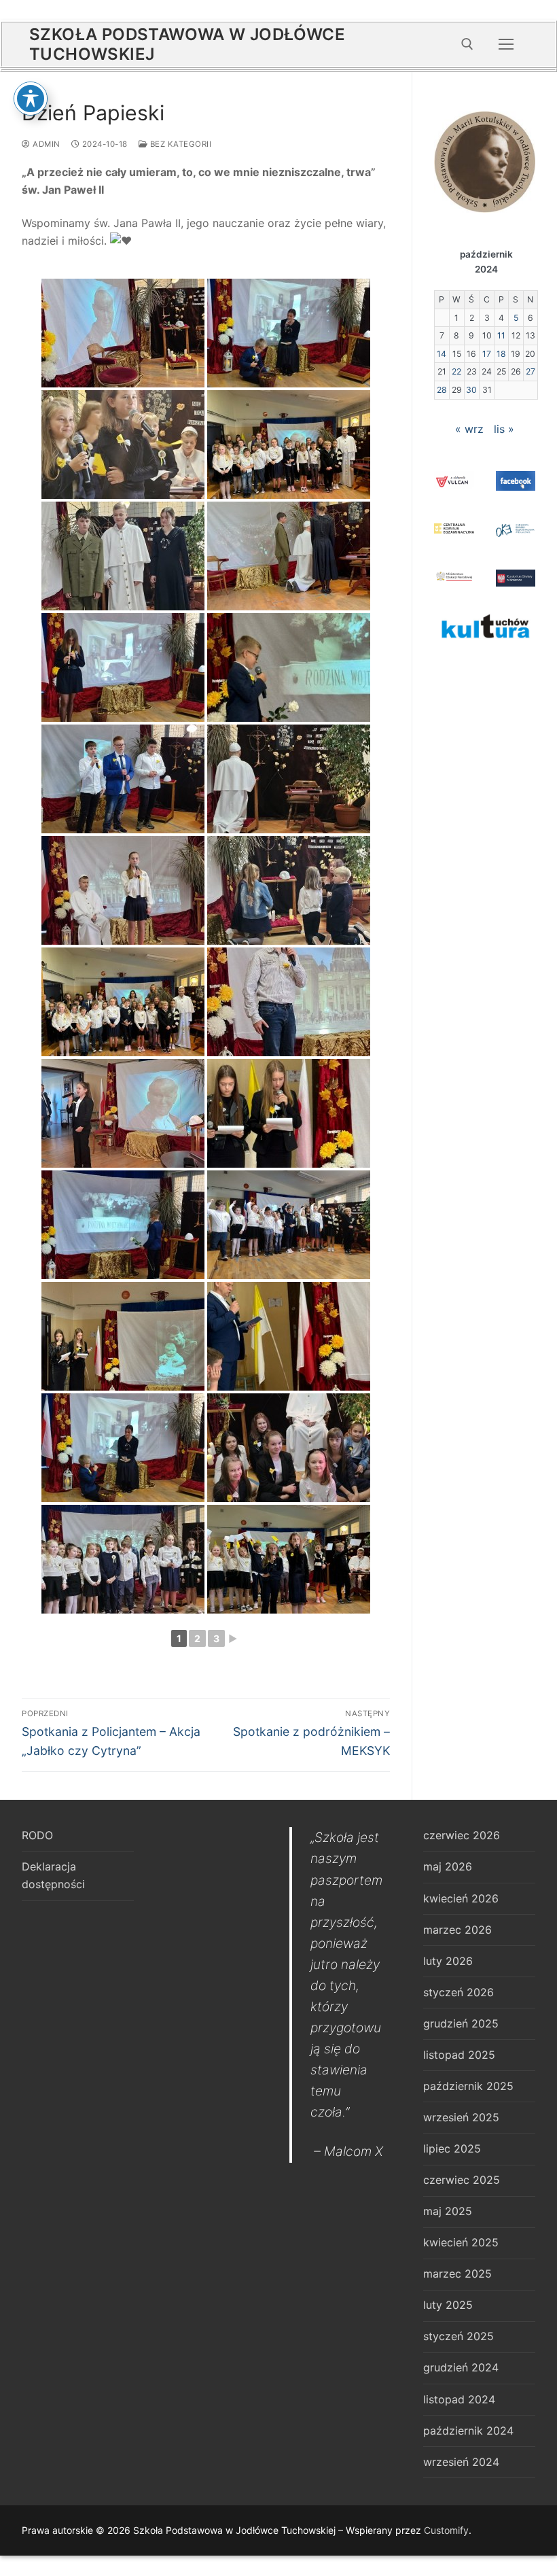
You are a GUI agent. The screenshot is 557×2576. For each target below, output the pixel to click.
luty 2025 (448, 2305)
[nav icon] (506, 44)
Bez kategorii (179, 144)
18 (501, 354)
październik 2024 (468, 2431)
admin (46, 144)
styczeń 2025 (459, 2336)
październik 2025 (468, 2086)
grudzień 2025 (461, 2023)
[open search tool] (467, 44)
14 (442, 354)
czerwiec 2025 (462, 2180)
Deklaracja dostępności (53, 1875)
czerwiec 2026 (462, 1835)
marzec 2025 (457, 2274)
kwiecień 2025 (461, 2242)
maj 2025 (448, 2211)
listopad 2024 (459, 2399)
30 (471, 390)
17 (487, 354)
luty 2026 (448, 1961)
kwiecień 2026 (461, 1898)
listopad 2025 (459, 2055)
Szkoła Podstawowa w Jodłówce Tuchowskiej (187, 44)
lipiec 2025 (452, 2148)
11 (501, 335)
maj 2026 (448, 1866)
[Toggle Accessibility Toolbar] (31, 99)
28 (442, 390)
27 (531, 371)
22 (456, 371)
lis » (504, 429)
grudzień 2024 (461, 2367)
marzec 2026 (457, 1930)
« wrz (469, 429)
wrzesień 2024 (461, 2462)
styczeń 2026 (459, 1992)
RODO (37, 1835)
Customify (446, 2530)
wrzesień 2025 (461, 2117)
